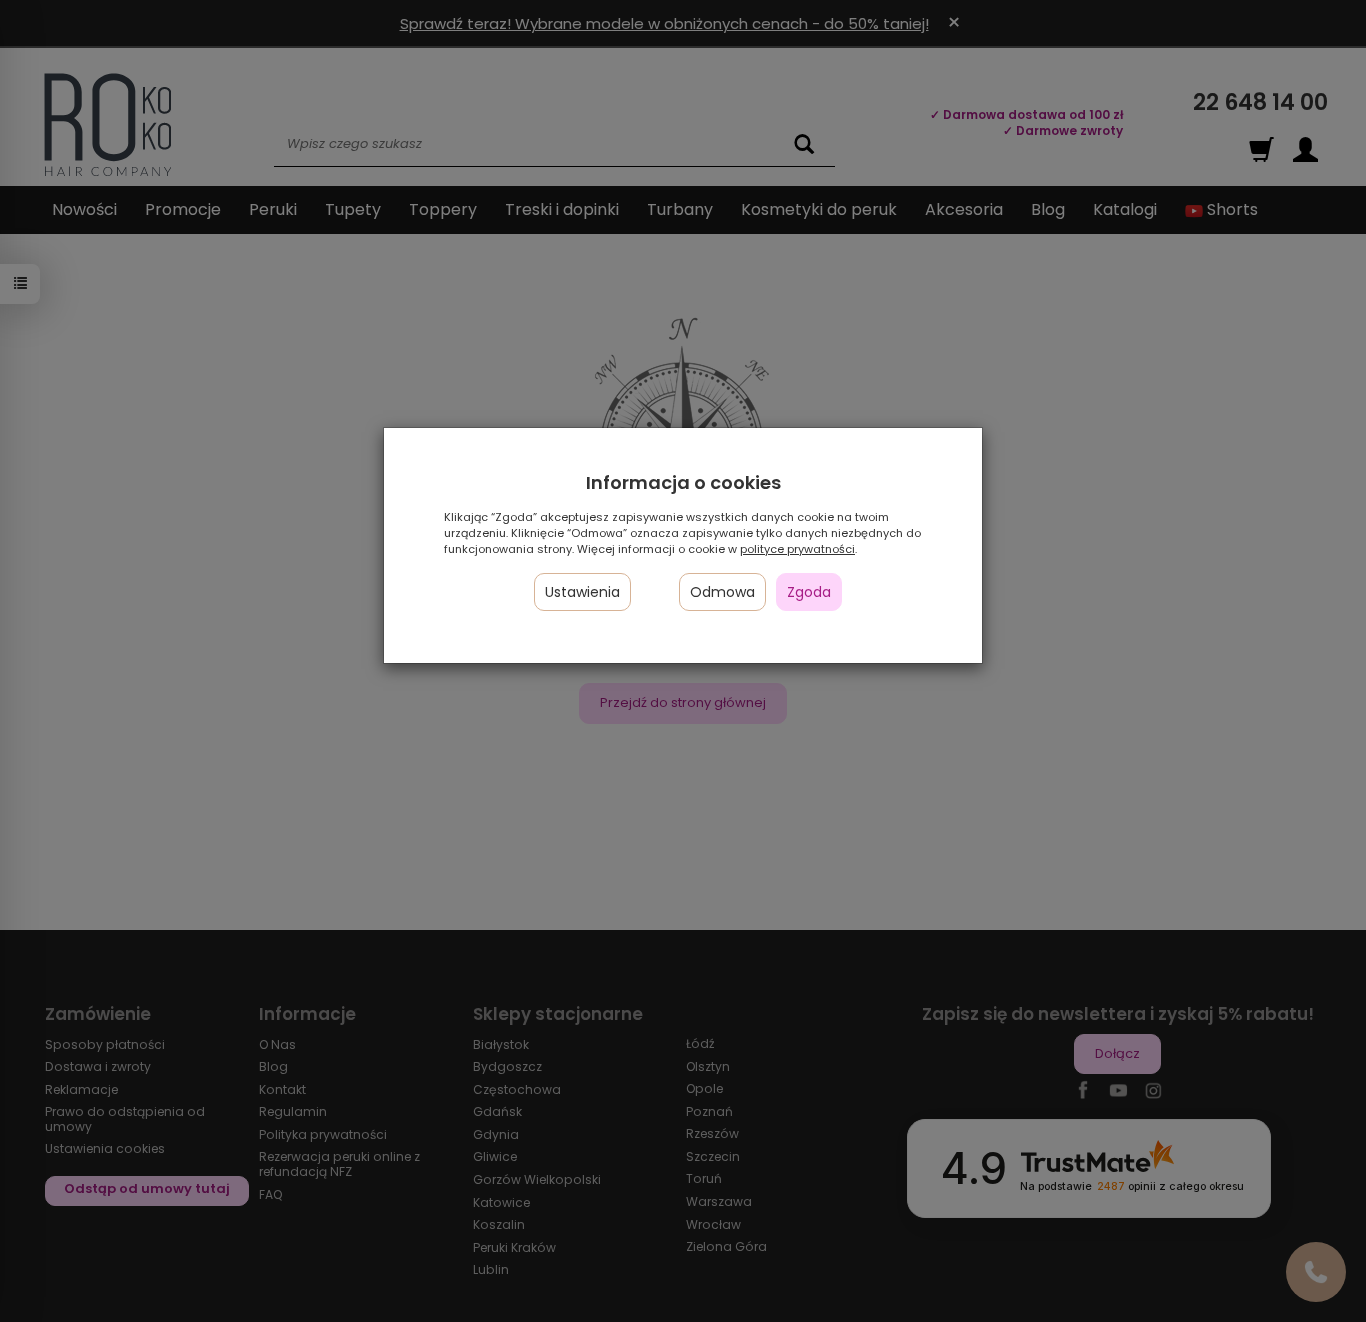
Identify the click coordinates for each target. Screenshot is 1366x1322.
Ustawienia (582, 592)
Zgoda (809, 592)
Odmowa (722, 592)
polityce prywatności (797, 549)
